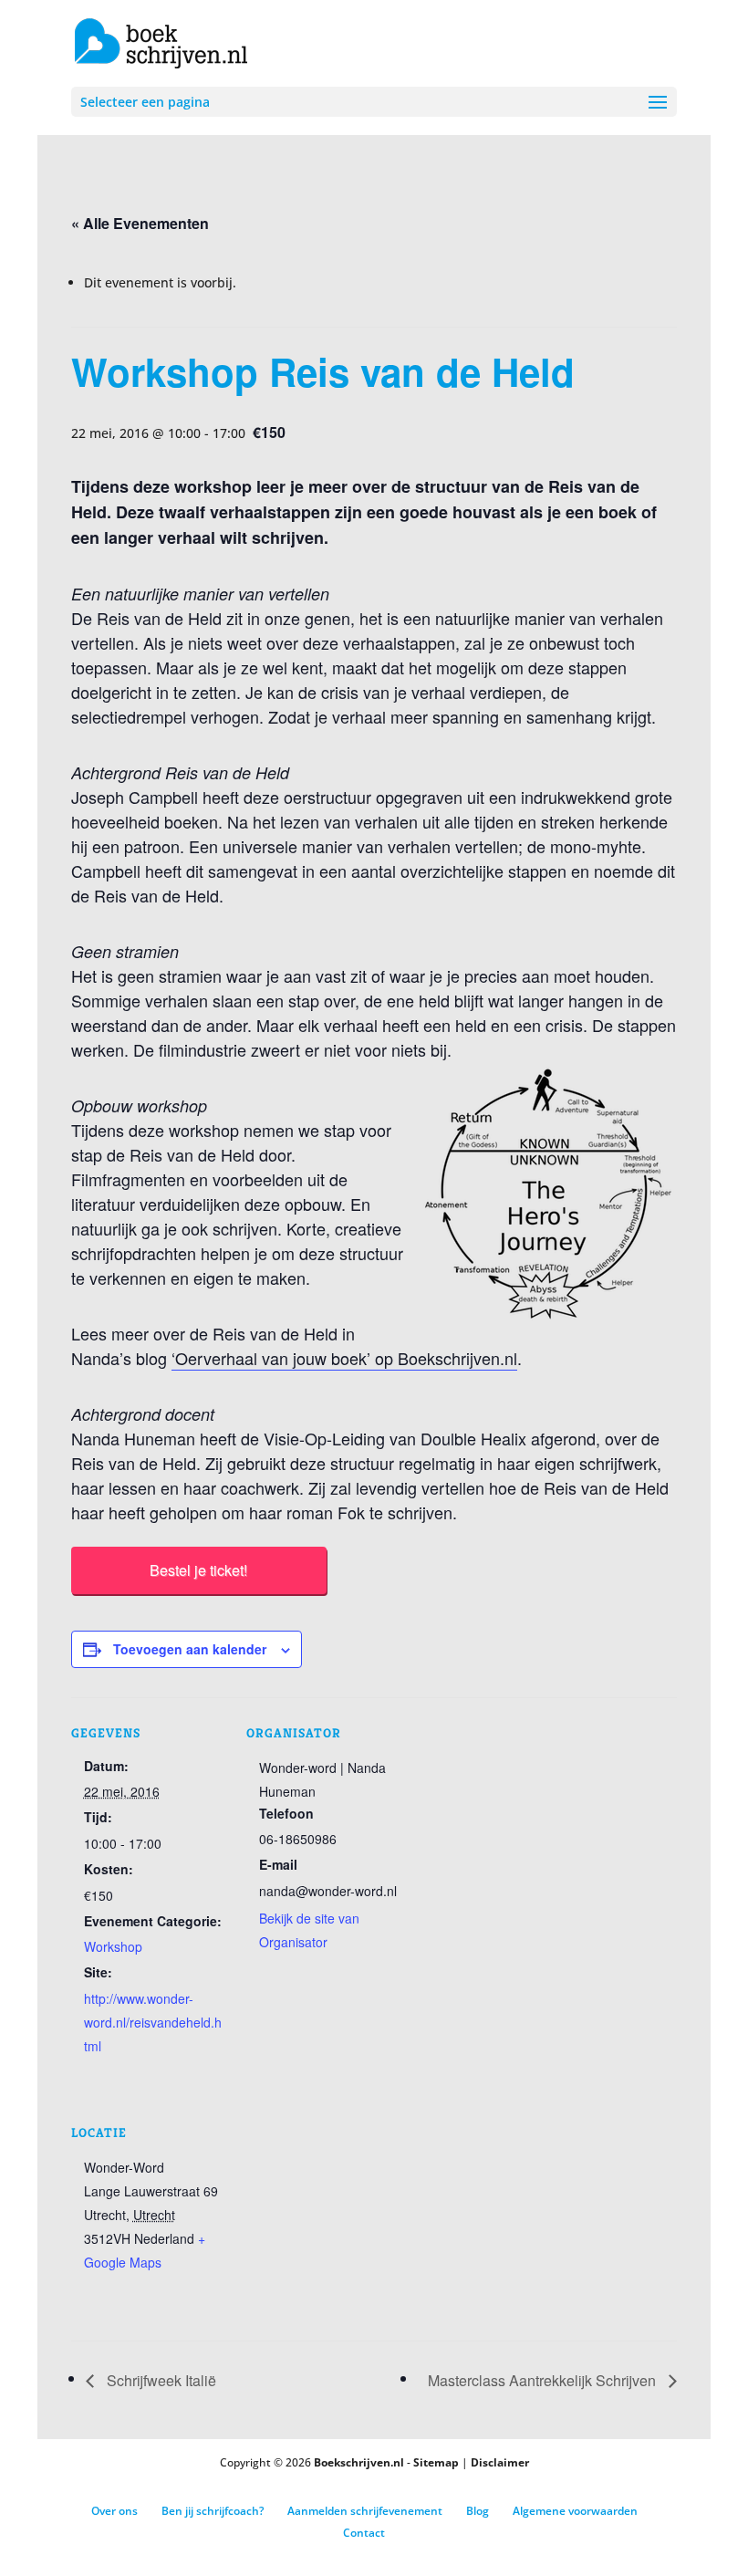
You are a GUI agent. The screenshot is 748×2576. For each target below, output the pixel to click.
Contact (364, 2533)
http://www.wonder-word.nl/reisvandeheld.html (153, 2022)
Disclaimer (500, 2462)
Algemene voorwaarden (575, 2511)
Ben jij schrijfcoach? (213, 2511)
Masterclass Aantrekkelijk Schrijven (544, 2380)
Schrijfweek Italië (160, 2380)
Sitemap (436, 2462)
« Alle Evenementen (140, 223)
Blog (478, 2511)
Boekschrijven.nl (359, 2462)
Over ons (114, 2511)
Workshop (113, 1946)
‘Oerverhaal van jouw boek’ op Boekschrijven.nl (344, 1358)
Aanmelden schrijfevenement (365, 2511)
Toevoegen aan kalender (190, 1649)
